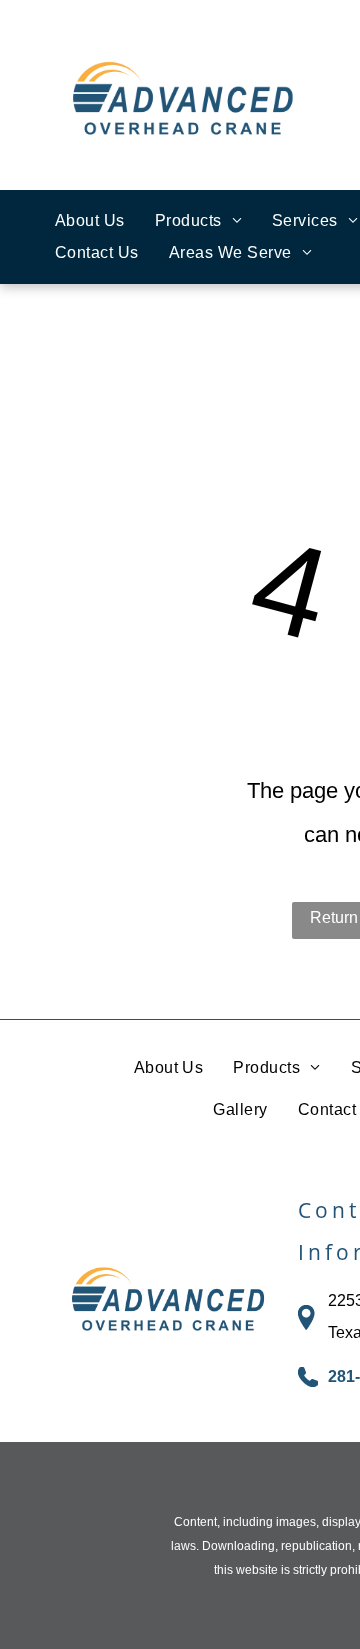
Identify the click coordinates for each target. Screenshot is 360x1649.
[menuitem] (90, 221)
